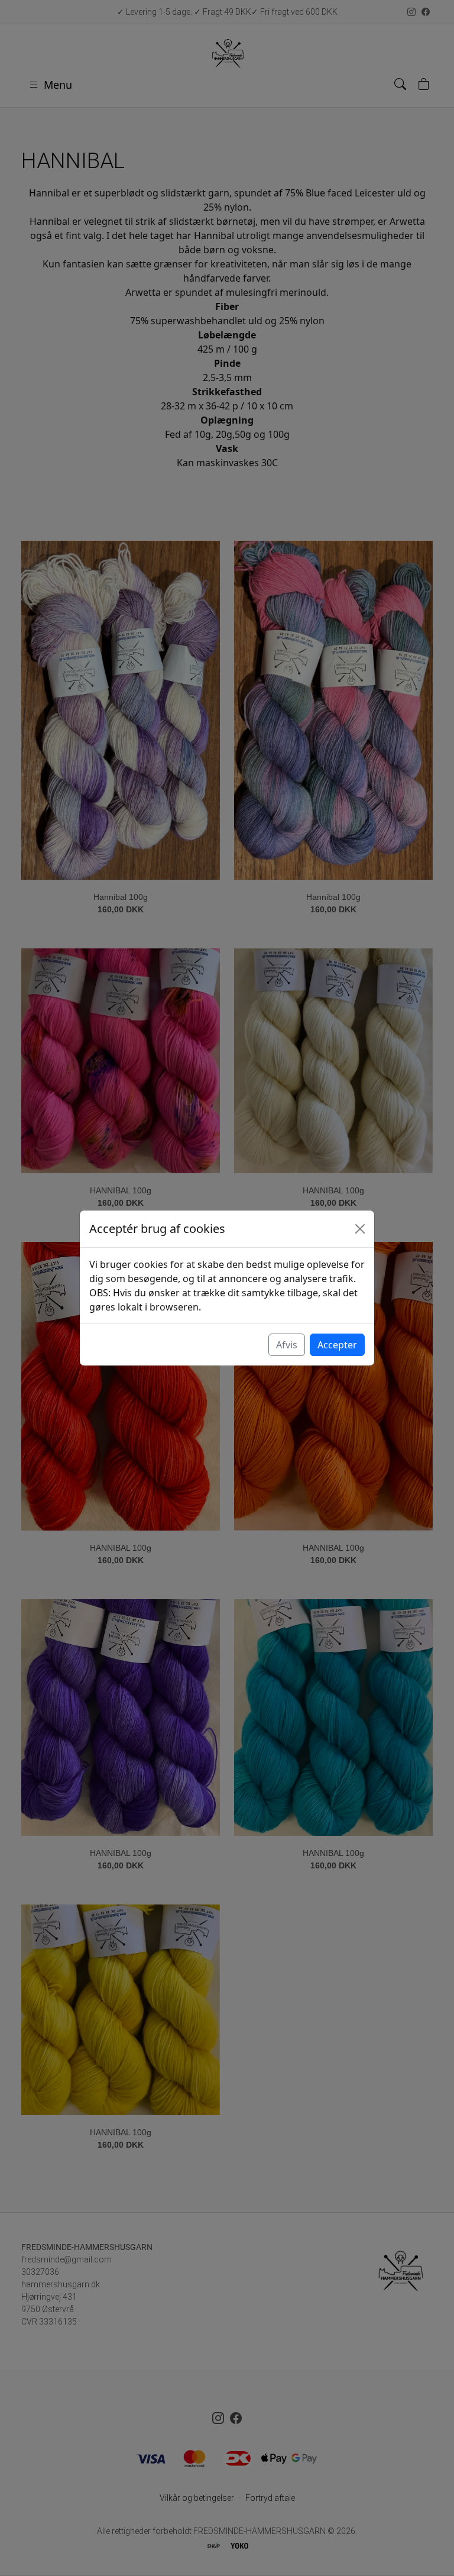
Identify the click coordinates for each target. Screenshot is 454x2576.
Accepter (337, 1345)
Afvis (287, 1345)
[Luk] (360, 1229)
